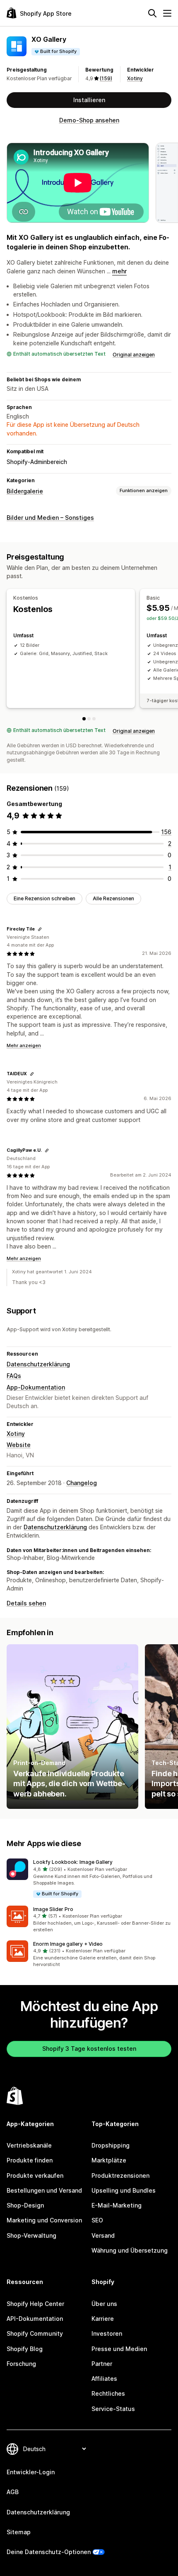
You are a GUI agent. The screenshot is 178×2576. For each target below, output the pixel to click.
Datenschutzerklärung (38, 1364)
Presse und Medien (119, 2349)
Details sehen (26, 1603)
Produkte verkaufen (35, 2175)
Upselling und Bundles (124, 2190)
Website (19, 1445)
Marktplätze (109, 2160)
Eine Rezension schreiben (44, 898)
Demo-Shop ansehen (89, 120)
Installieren (89, 100)
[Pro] (94, 719)
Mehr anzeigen (24, 1045)
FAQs (14, 1376)
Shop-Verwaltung (31, 2235)
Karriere (103, 2319)
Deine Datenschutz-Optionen (49, 2552)
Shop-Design (25, 2205)
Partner (102, 2364)
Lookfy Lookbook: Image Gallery (73, 1862)
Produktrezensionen (120, 2175)
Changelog (82, 1483)
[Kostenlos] (84, 719)
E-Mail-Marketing (117, 2205)
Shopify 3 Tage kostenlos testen (89, 2049)
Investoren (107, 2333)
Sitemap (19, 2532)
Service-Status (113, 2409)
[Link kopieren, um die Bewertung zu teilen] (40, 929)
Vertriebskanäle (29, 2145)
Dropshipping (111, 2145)
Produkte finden (30, 2160)
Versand (103, 2235)
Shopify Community (35, 2333)
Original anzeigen (134, 355)
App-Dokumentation (36, 1387)
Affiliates (104, 2379)
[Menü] (167, 13)
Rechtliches (108, 2393)
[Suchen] (152, 13)
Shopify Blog (25, 2349)
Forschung (21, 2364)
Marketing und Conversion (44, 2220)
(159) (106, 78)
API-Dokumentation (35, 2319)
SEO (97, 2220)
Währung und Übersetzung (130, 2250)
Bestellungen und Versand (44, 2190)
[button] (89, 1879)
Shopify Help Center (35, 2304)
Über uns (104, 2304)
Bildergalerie (25, 491)
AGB (13, 2492)
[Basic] (89, 719)
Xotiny (135, 78)
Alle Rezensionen (113, 898)
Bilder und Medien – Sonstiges (50, 518)
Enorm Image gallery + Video (68, 1944)
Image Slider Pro (53, 1909)
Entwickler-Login (31, 2472)
